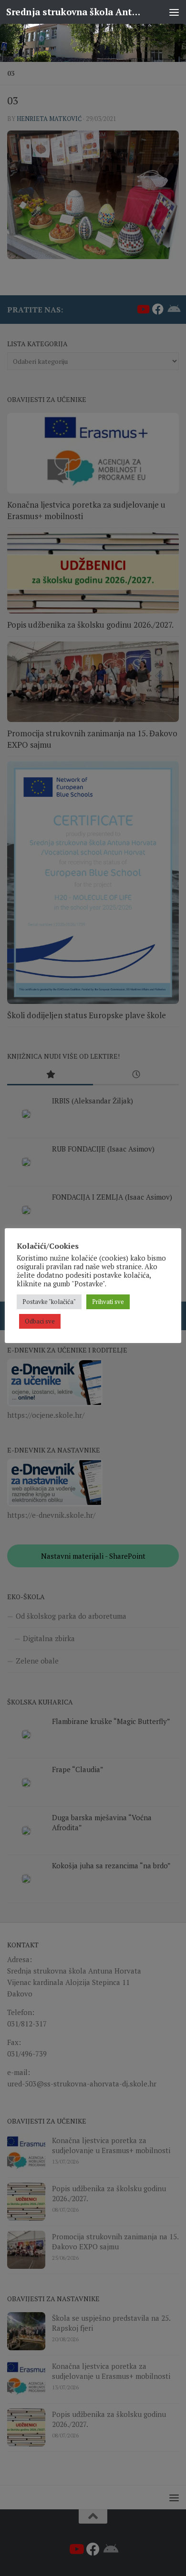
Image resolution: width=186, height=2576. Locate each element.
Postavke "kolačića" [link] (49, 1302)
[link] (93, 43)
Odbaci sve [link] (40, 1321)
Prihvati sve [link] (108, 1302)
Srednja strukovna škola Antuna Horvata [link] (73, 12)
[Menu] (174, 12)
